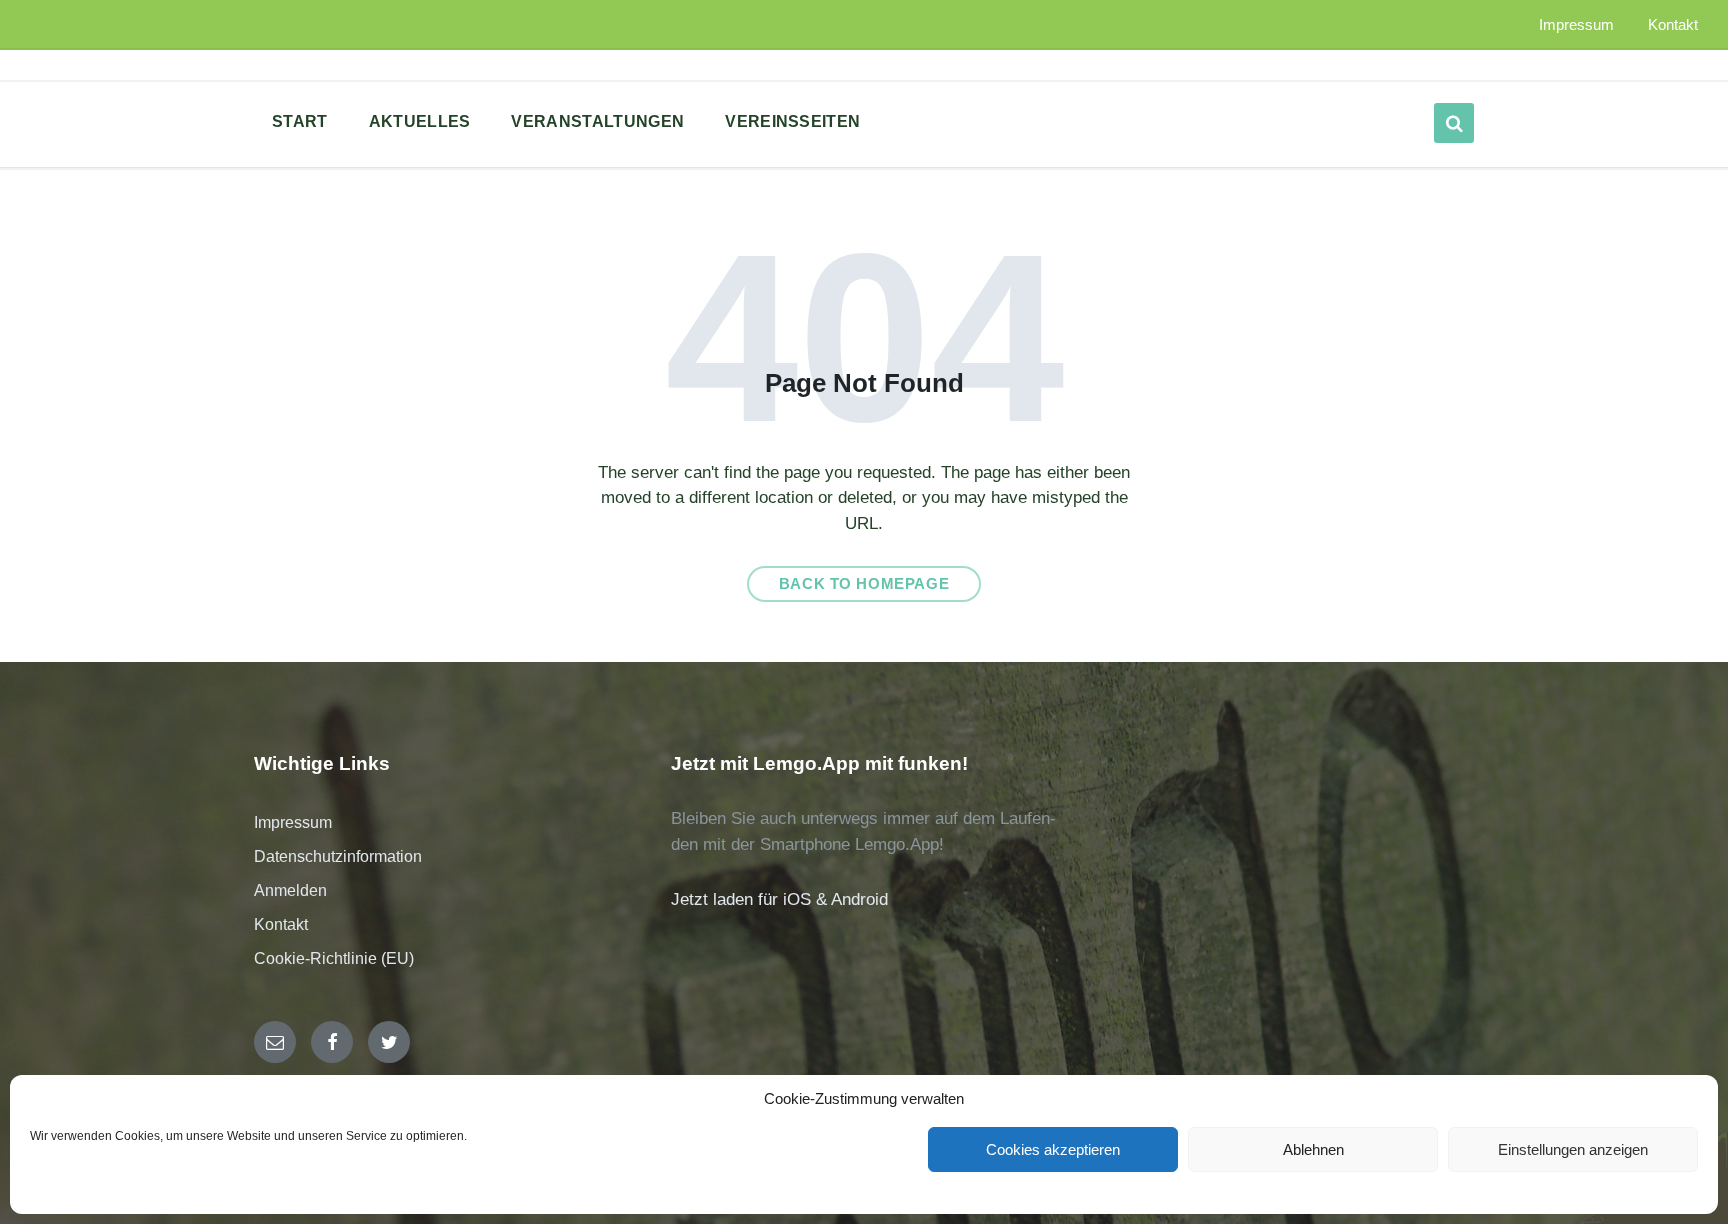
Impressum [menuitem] (1576, 25)
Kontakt (281, 924)
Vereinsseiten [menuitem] (792, 121)
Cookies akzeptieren (1053, 1149)
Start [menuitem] (300, 121)
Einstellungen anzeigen (1573, 1149)
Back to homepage (864, 584)
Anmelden (290, 890)
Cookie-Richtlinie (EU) (334, 958)
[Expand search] (1454, 123)
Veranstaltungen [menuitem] (597, 121)
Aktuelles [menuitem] (420, 121)
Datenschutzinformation (338, 856)
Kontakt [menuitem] (1673, 25)
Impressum (293, 822)
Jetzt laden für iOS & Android (779, 899)
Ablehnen (1313, 1149)
